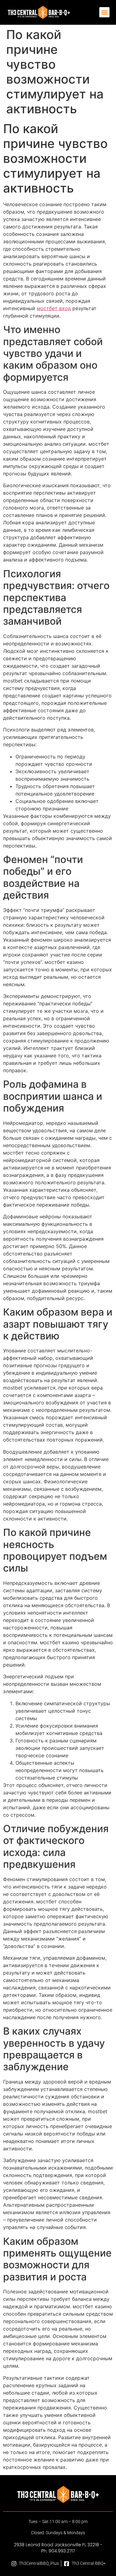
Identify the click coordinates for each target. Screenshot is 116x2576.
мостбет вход (54, 308)
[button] (105, 12)
